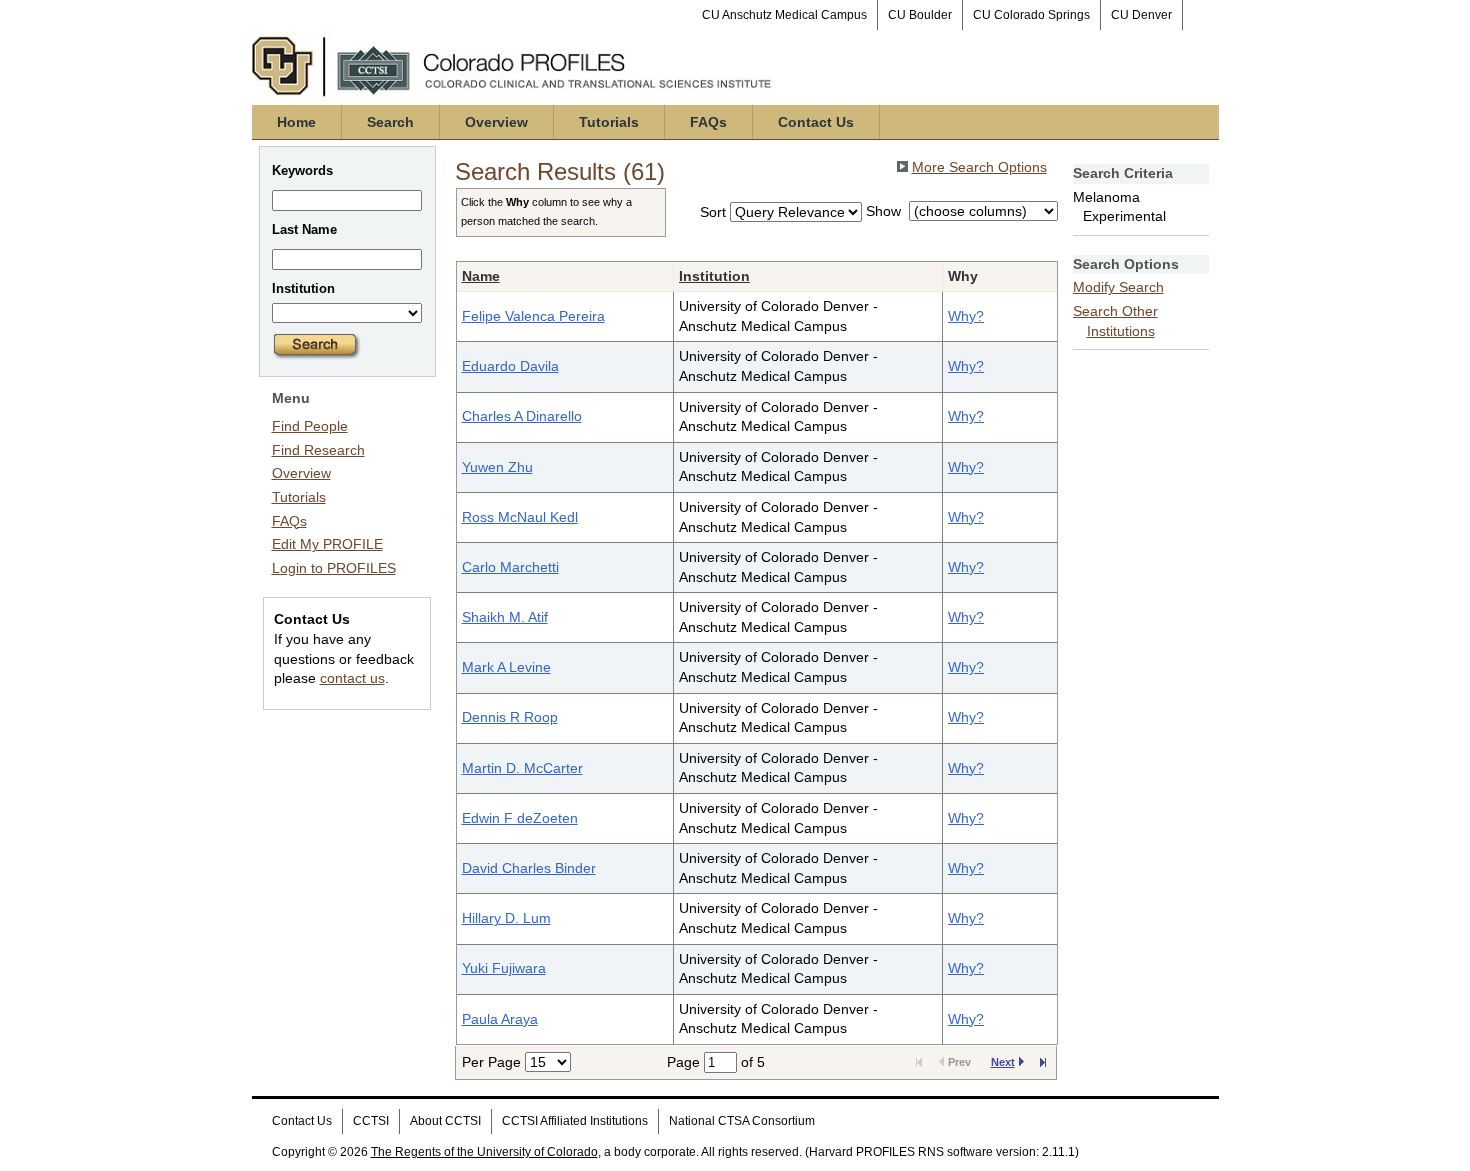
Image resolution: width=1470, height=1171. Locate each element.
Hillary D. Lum (506, 918)
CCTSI (371, 1121)
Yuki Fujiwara (504, 968)
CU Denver (1141, 15)
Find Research (318, 450)
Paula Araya (500, 1019)
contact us (352, 678)
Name (481, 276)
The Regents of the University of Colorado (484, 1152)
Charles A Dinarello (522, 416)
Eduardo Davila (510, 366)
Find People (310, 426)
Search (390, 122)
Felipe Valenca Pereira (533, 316)
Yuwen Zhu (497, 467)
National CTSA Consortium (742, 1121)
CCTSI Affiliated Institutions (575, 1121)
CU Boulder (920, 15)
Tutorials (609, 122)
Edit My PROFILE (327, 544)
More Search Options (979, 167)
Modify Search (1118, 287)
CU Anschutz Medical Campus (784, 15)
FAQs (708, 122)
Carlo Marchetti (510, 567)
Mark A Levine (506, 667)
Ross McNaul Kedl (520, 517)
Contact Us (816, 122)
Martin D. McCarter (522, 768)
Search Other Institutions (1115, 321)
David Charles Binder (529, 868)
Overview (496, 122)
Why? (966, 316)
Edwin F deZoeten (520, 818)
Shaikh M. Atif (505, 617)
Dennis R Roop (510, 717)
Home (296, 122)
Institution (714, 276)
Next (1003, 1062)
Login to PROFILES (334, 568)
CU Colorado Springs (1031, 15)
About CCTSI (445, 1121)
